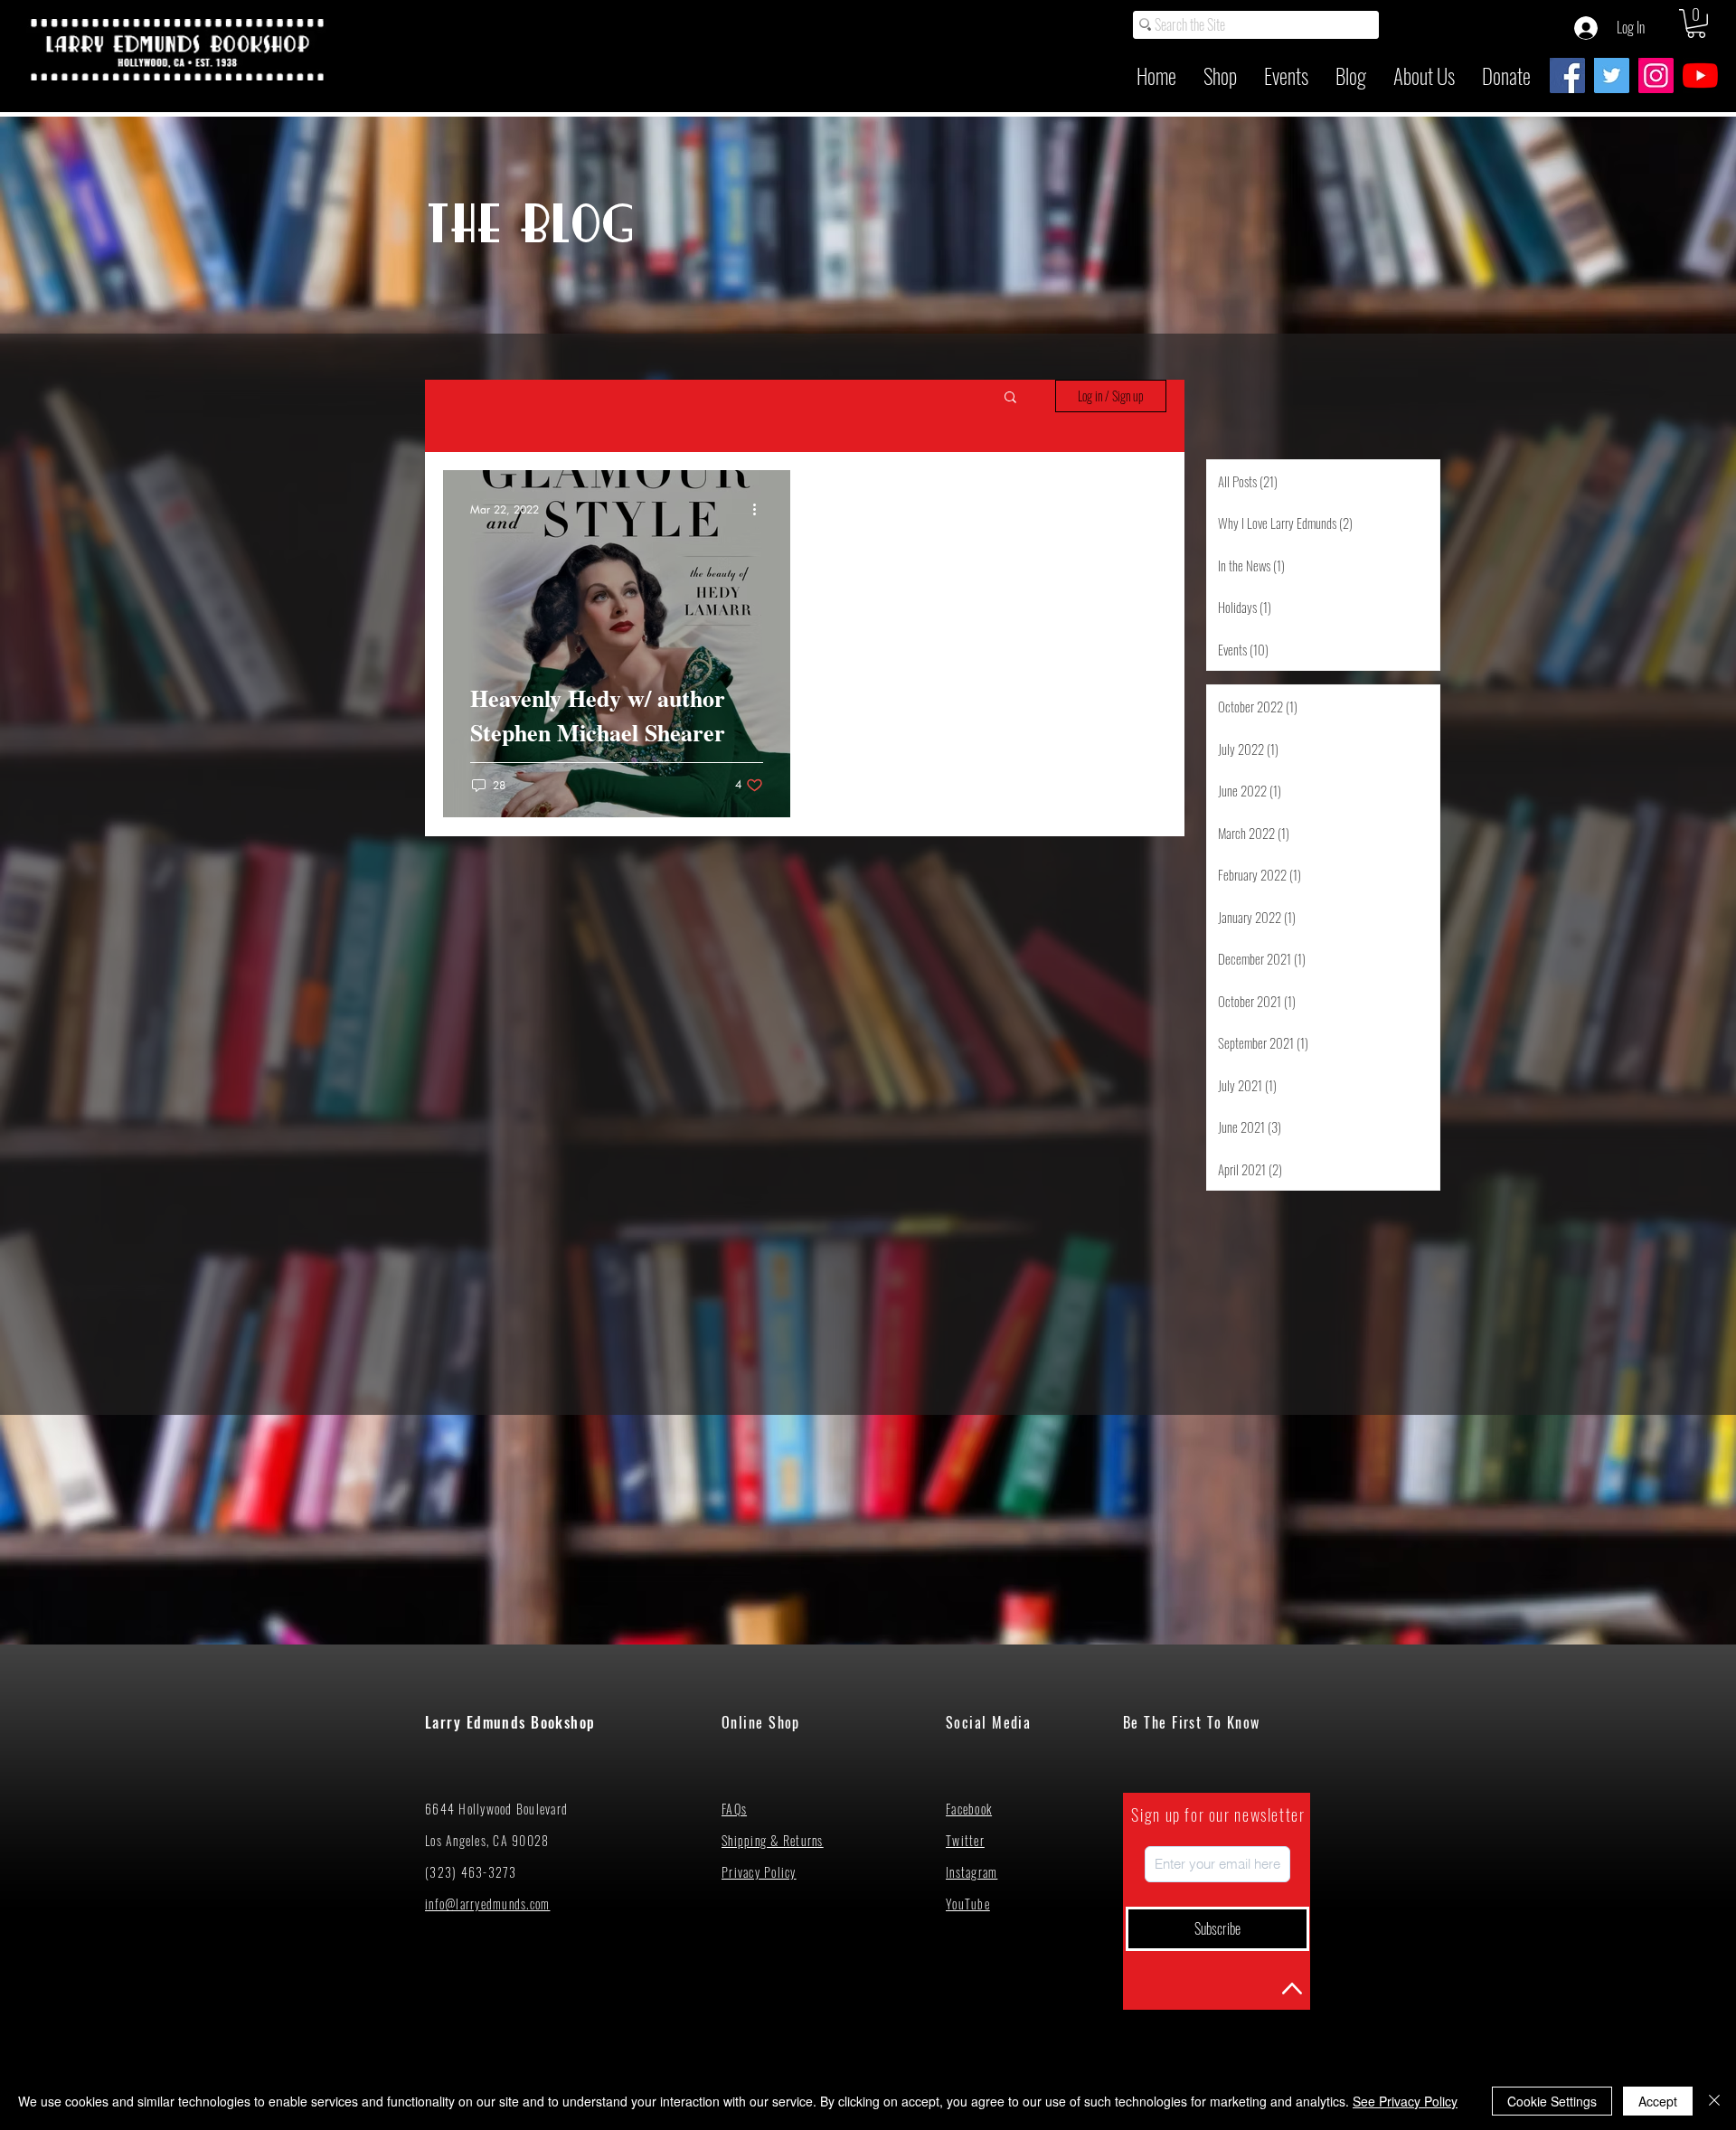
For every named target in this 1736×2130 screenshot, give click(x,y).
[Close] (1714, 2101)
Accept (1658, 2101)
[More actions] (760, 510)
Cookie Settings (1552, 2101)
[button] (1696, 24)
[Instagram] (1656, 75)
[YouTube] (1700, 75)
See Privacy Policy (1405, 2101)
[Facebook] (1567, 75)
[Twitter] (1612, 75)
